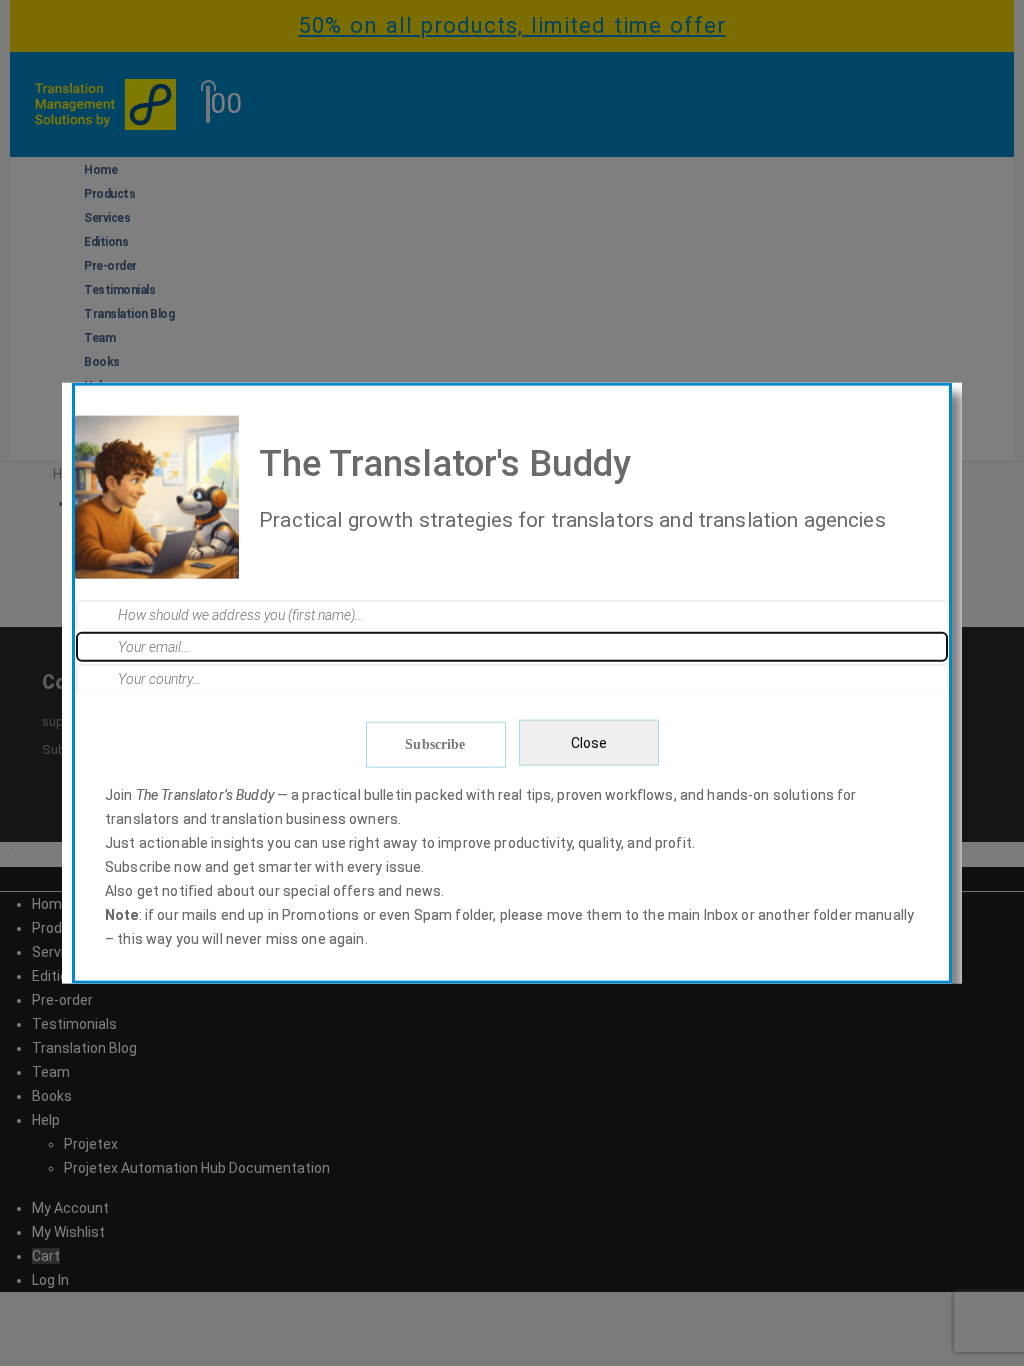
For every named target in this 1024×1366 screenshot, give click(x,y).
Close (589, 743)
